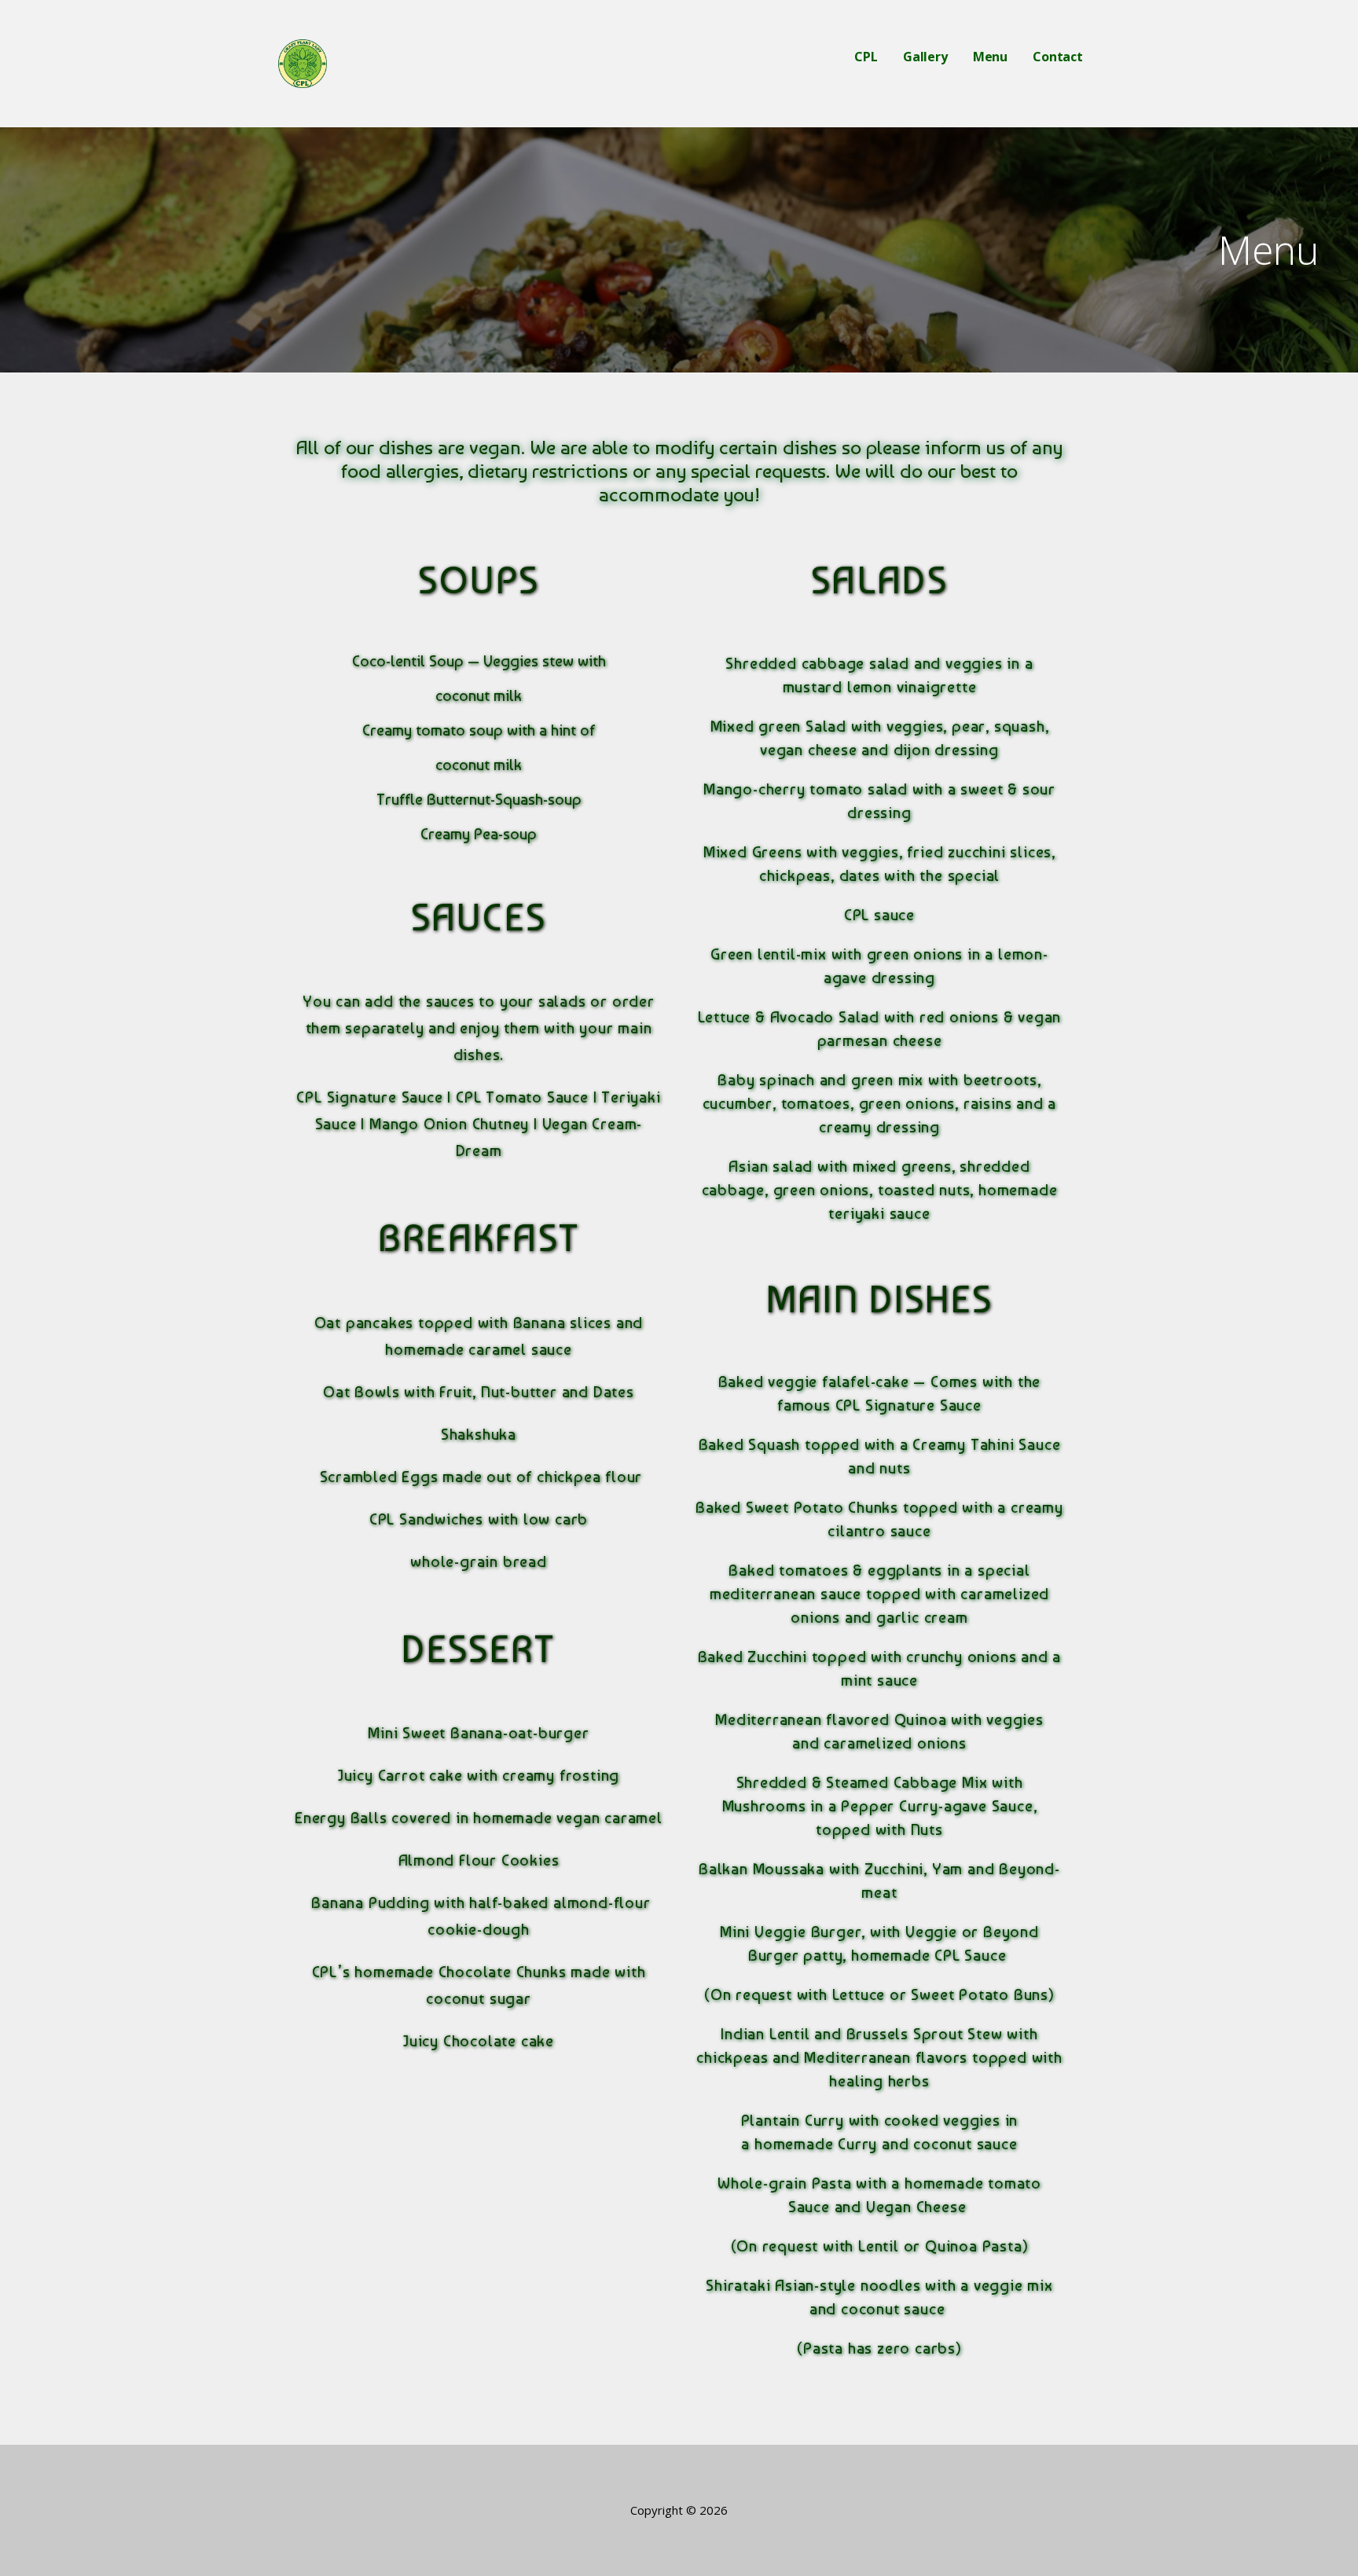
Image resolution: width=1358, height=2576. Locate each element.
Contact (1058, 57)
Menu (990, 57)
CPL (866, 57)
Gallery (925, 57)
